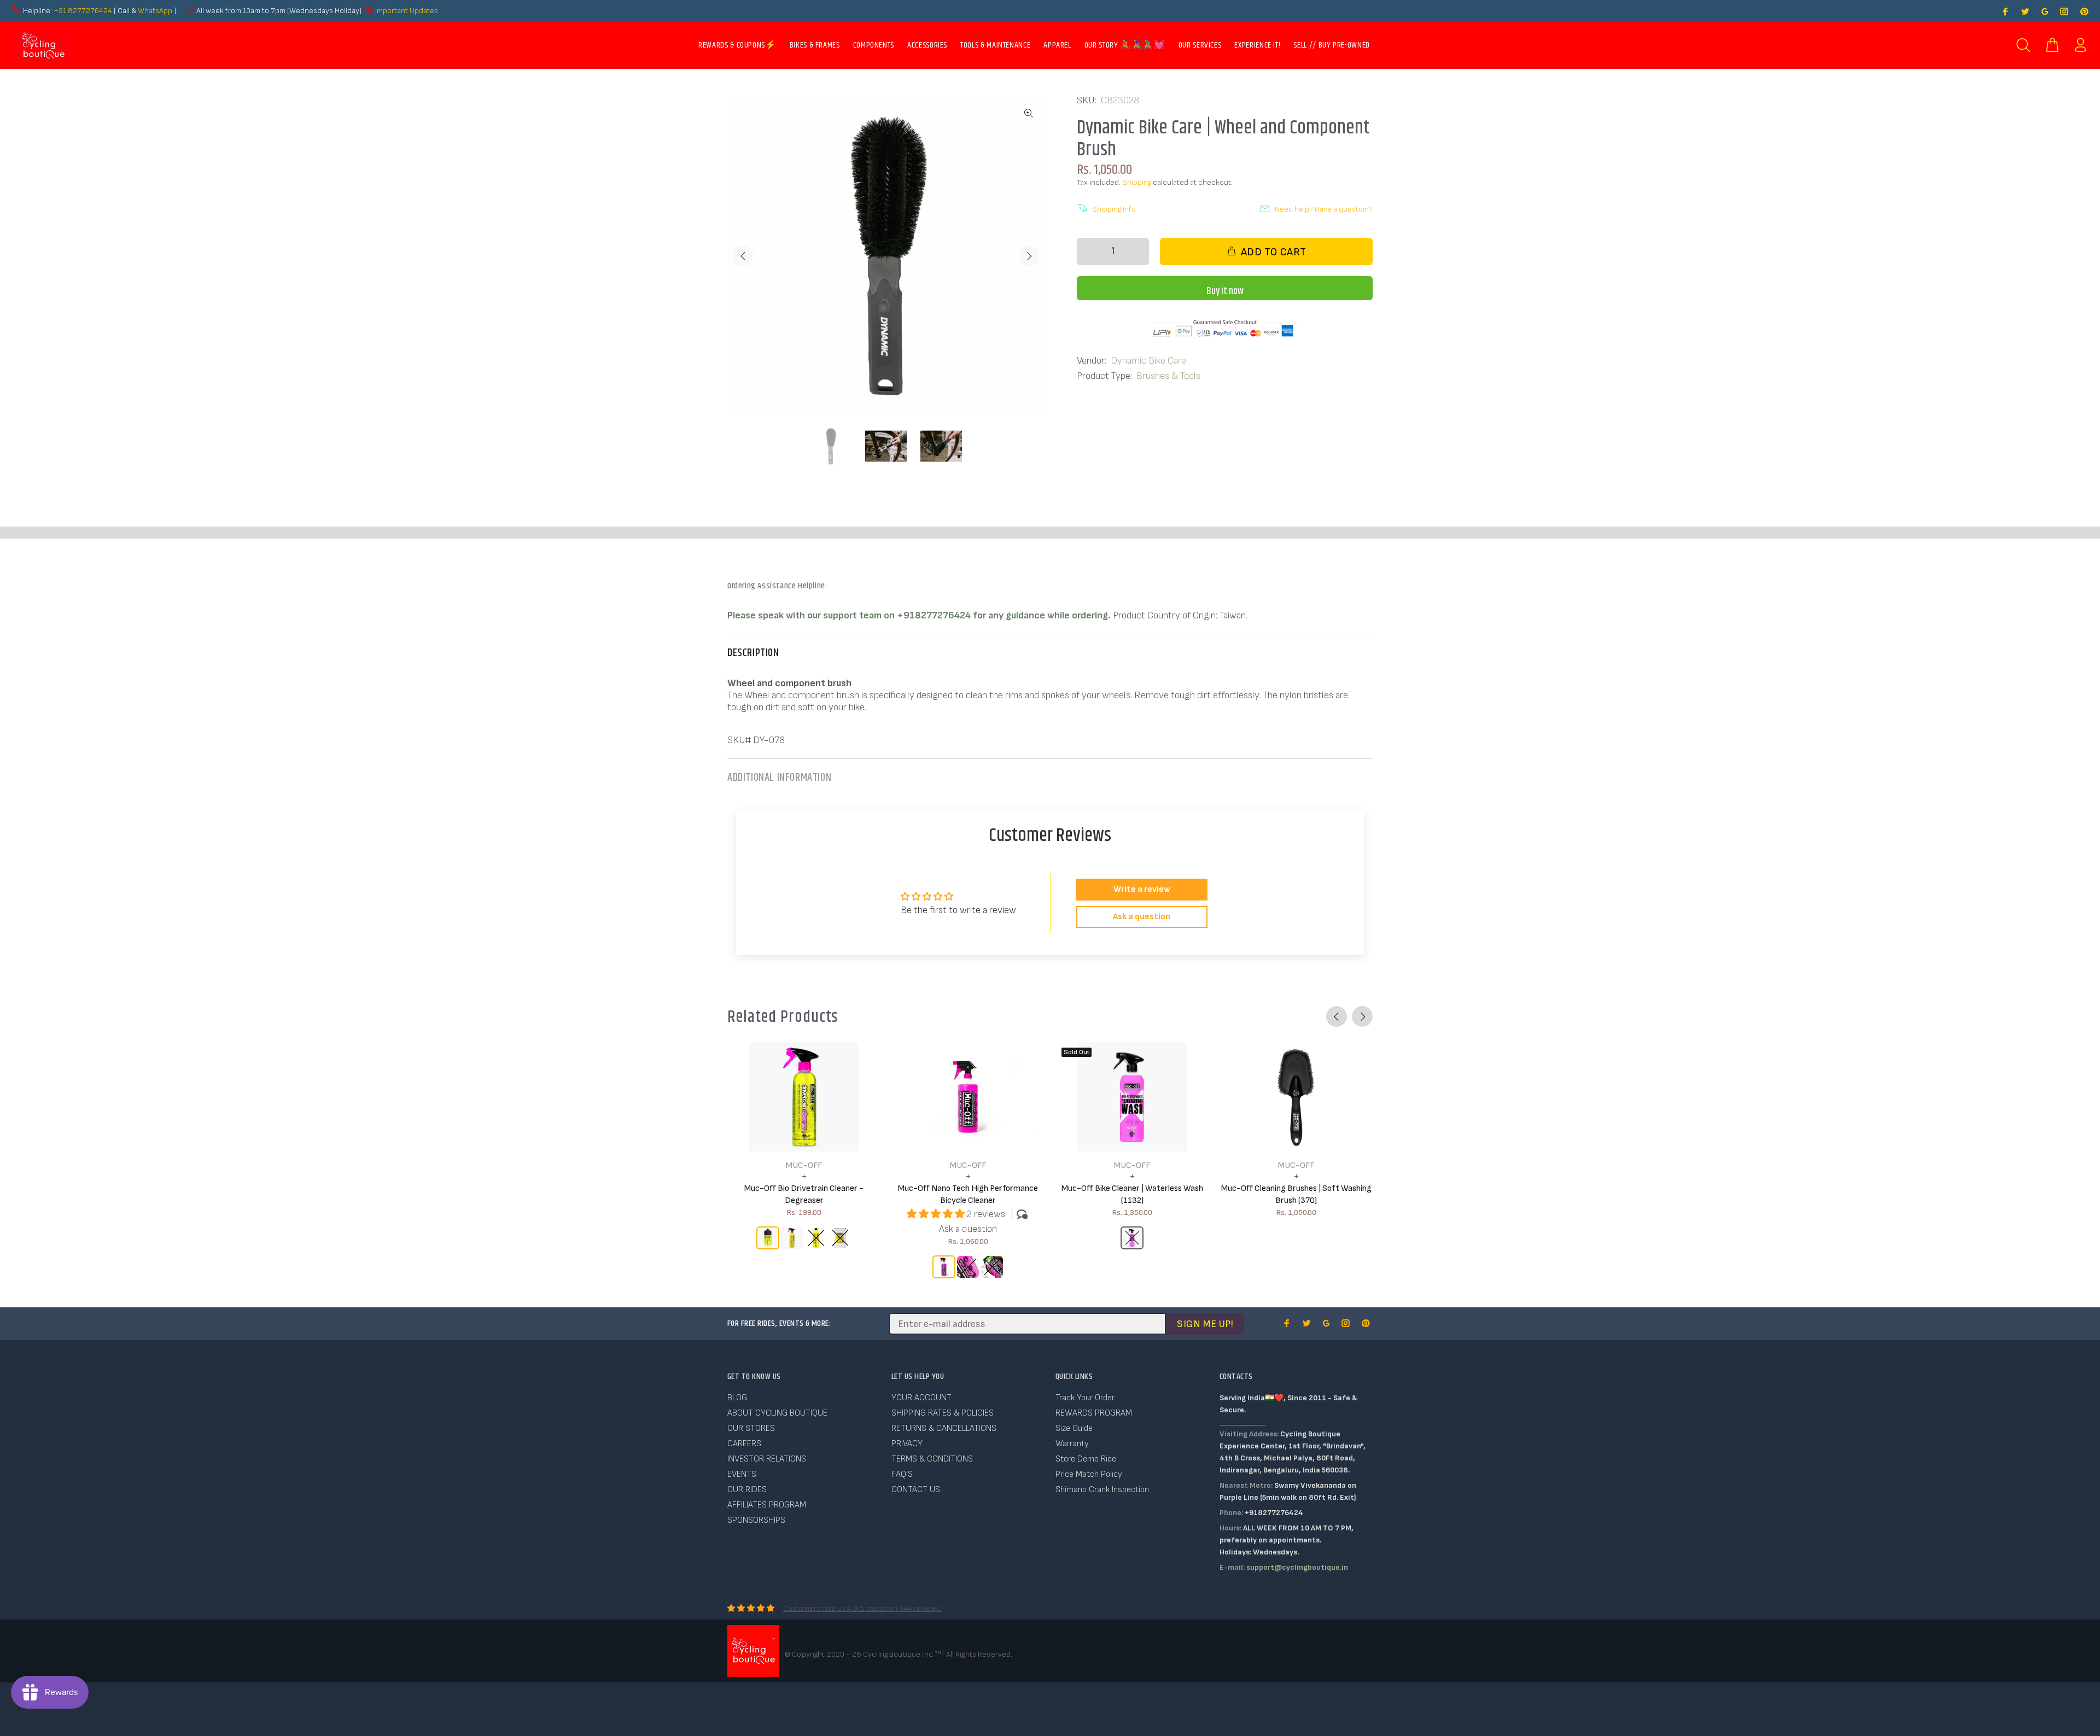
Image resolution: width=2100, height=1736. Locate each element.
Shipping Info (1114, 209)
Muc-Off (804, 1165)
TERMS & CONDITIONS (932, 1459)
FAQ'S (902, 1474)
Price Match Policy (1089, 1474)
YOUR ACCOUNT (921, 1398)
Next (1029, 256)
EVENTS (742, 1474)
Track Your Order (1085, 1398)
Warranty (1072, 1444)
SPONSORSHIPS (756, 1520)
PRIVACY (907, 1444)
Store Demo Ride (1086, 1459)
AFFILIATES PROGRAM (767, 1505)
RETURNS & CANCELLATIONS (944, 1428)
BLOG (737, 1398)
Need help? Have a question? (1324, 209)
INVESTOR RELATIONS (767, 1459)
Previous (743, 256)
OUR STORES (751, 1428)
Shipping (1137, 182)
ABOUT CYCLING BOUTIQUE (777, 1413)
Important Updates (407, 11)
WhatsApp (156, 11)
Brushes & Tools (1168, 376)
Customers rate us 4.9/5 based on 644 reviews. (862, 1608)
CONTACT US (916, 1490)
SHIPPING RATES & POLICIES (943, 1413)
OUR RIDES (747, 1490)
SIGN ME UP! (1205, 1324)
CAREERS (744, 1444)
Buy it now (1225, 291)
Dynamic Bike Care (1148, 361)
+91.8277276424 (83, 11)
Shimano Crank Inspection (1102, 1490)
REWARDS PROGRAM (1094, 1413)
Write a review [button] (1142, 889)
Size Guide (1074, 1428)
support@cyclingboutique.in (1297, 1567)
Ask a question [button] (1142, 917)
